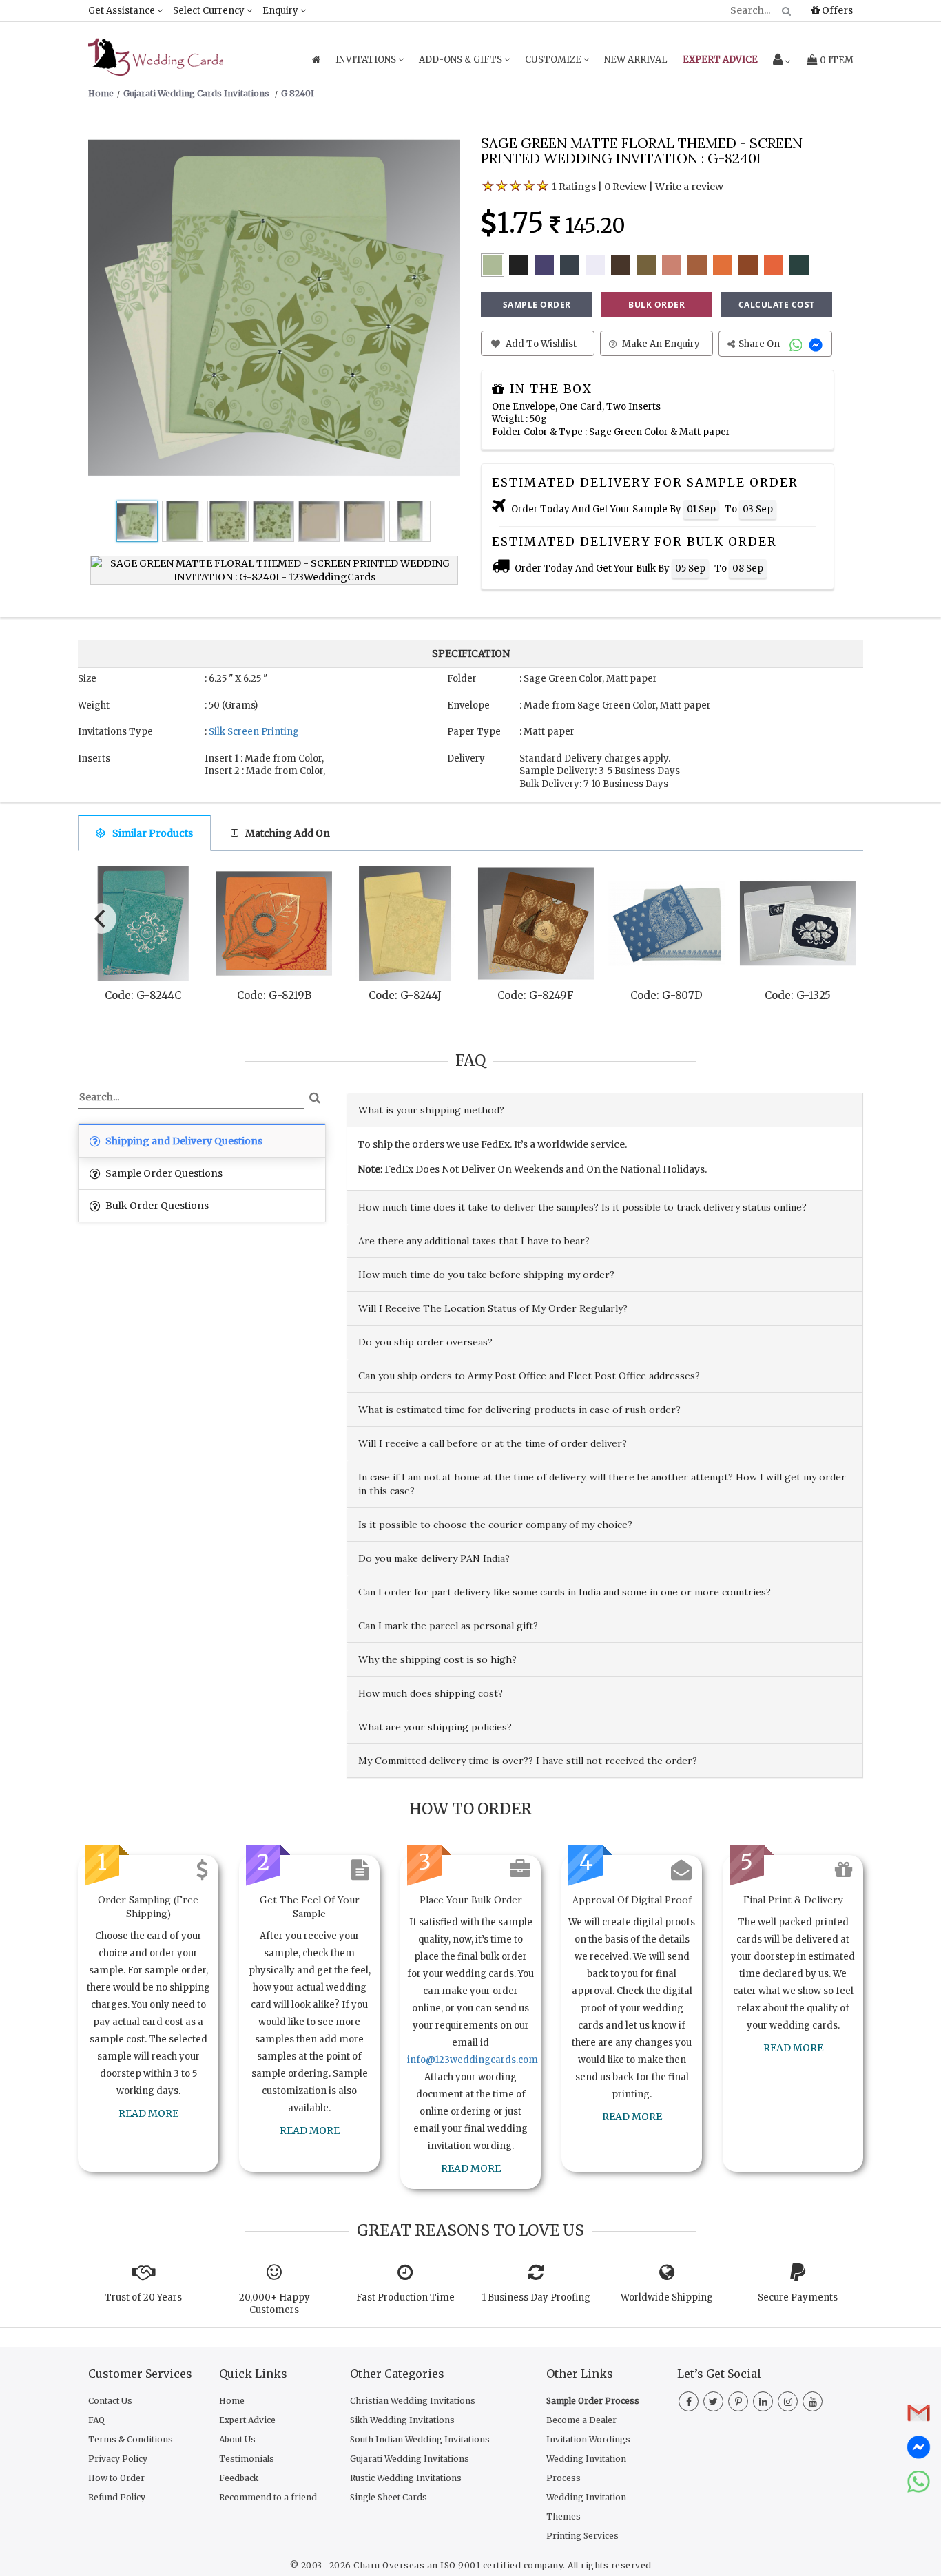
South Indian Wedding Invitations (420, 2439)
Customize (554, 60)
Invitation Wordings (588, 2439)
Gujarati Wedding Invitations (410, 2459)
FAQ (96, 2420)
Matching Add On (288, 833)
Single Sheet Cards (389, 2497)
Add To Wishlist (540, 344)
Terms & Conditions (131, 2439)
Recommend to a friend (268, 2497)
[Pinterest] (738, 2402)
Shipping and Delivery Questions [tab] (183, 1141)
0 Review (625, 187)
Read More (148, 2113)
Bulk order (656, 305)
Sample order (537, 305)
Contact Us (110, 2401)
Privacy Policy (118, 2459)
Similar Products (153, 833)
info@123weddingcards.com (473, 2060)
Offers (836, 10)
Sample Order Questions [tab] (163, 1173)
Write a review (689, 187)
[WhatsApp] (797, 344)
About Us (237, 2439)
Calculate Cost (777, 305)
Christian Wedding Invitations (413, 2401)
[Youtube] (813, 2402)
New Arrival (636, 60)
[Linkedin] (763, 2402)
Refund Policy (117, 2497)
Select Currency (210, 11)
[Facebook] (689, 2402)
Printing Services (582, 2536)
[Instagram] (788, 2402)
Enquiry (281, 11)
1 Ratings (574, 187)
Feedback (239, 2478)
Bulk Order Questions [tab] (156, 1206)
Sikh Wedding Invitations (402, 2420)
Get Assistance (123, 11)
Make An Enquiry (660, 344)
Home (232, 2401)
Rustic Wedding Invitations (406, 2478)
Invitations (367, 60)
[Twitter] (713, 2402)
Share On (760, 344)
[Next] (841, 915)
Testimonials (247, 2459)
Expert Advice (247, 2420)
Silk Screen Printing (254, 732)
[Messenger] (817, 344)
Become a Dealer (581, 2420)
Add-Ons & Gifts (462, 60)
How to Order (116, 2478)
